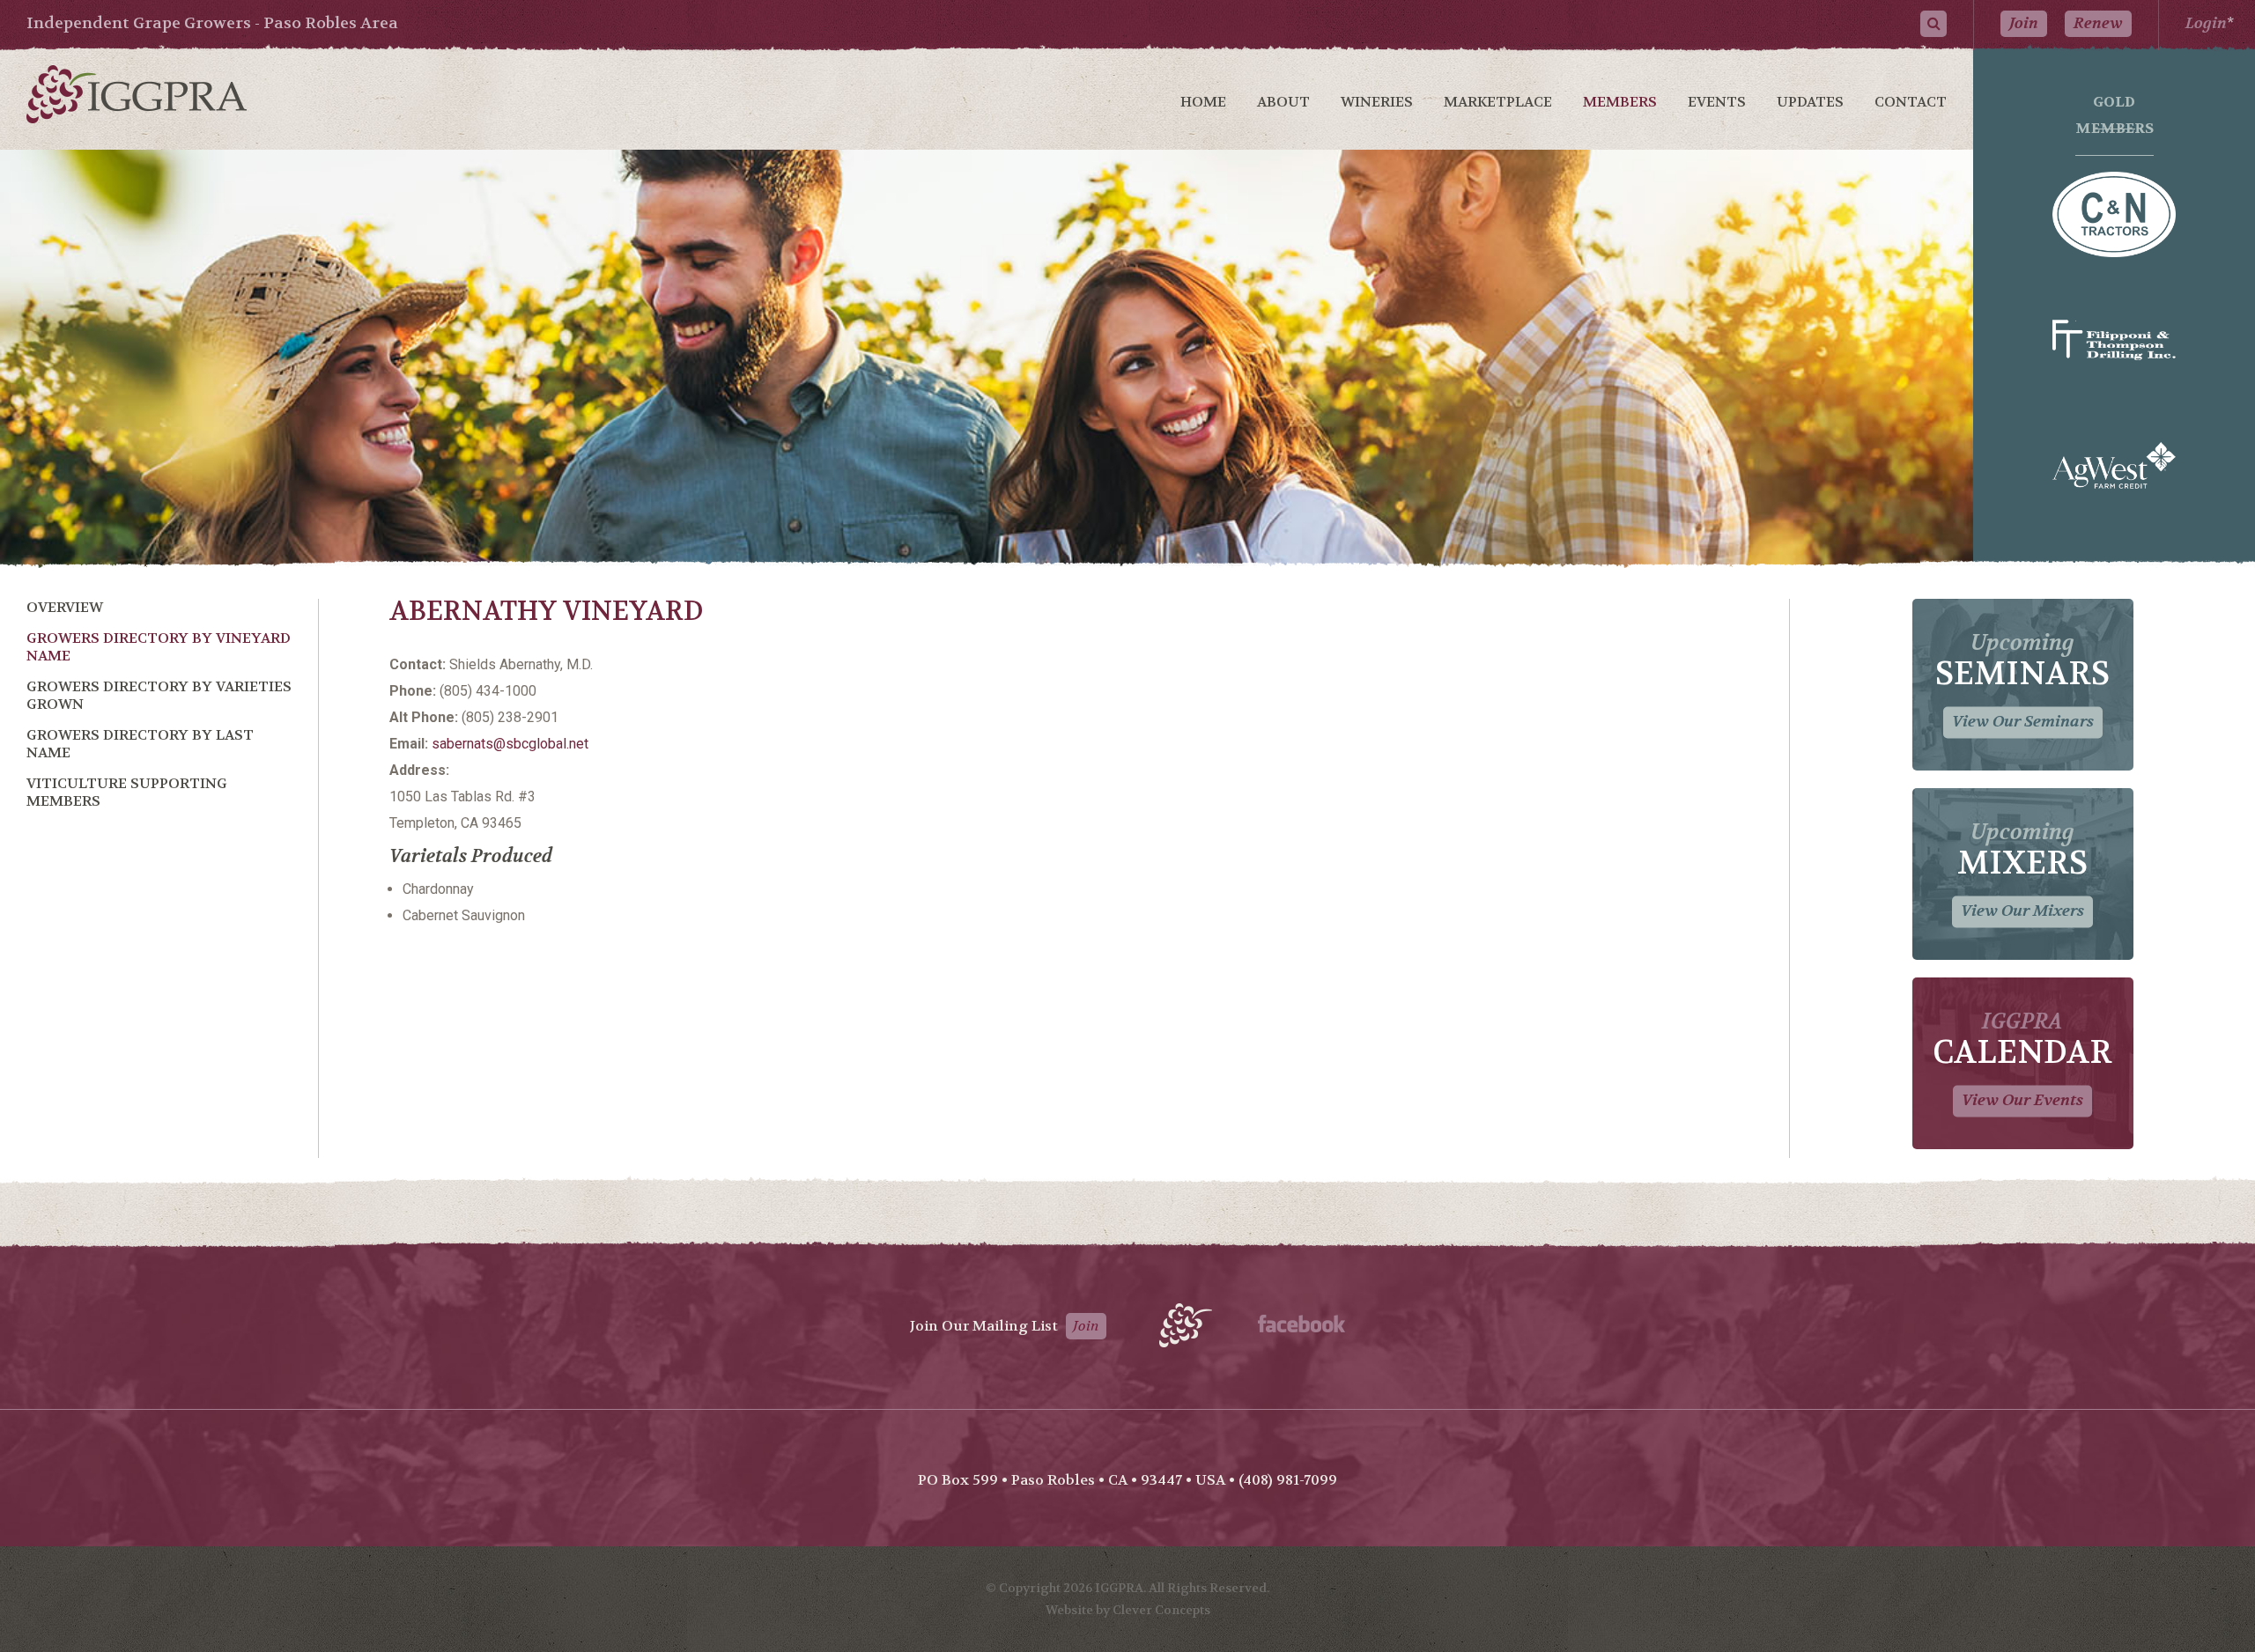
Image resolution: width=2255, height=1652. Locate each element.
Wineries (1377, 102)
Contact (1911, 102)
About (1283, 102)
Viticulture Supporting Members (127, 792)
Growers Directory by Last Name (140, 744)
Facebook (1301, 1324)
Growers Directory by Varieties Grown (159, 695)
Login (2206, 23)
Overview (65, 607)
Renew (2098, 23)
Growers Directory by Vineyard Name (159, 647)
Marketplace (1498, 102)
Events (1717, 102)
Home (1203, 102)
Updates (1810, 102)
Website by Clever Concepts (1128, 1610)
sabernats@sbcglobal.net (510, 744)
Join (2024, 23)
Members (1620, 102)
